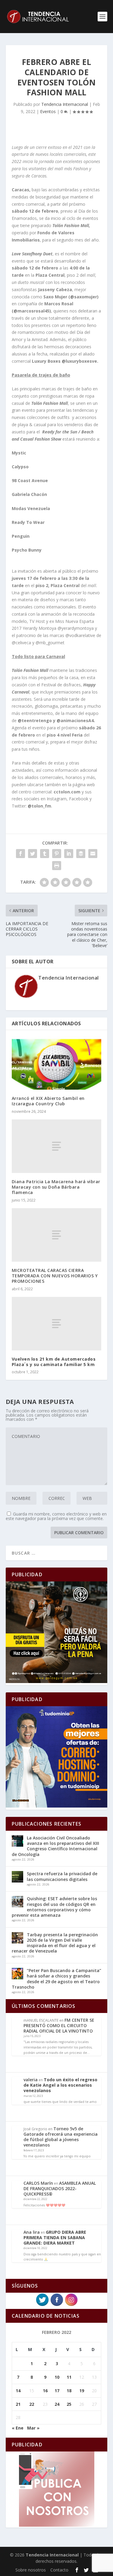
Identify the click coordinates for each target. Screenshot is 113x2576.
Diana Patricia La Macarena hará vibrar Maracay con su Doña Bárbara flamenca (56, 1187)
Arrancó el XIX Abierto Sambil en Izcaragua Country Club (48, 1101)
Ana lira (32, 2232)
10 (57, 2377)
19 (82, 2391)
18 (69, 2391)
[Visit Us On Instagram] (71, 2305)
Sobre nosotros (31, 2570)
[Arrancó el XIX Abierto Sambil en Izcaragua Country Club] (57, 1063)
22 (32, 2404)
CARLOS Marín (38, 2183)
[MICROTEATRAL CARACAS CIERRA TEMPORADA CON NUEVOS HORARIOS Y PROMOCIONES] (57, 1235)
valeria (31, 2080)
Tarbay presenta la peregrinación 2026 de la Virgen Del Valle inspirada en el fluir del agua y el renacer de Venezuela (55, 1943)
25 (69, 2404)
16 (45, 2391)
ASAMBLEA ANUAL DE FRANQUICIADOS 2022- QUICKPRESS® (60, 2188)
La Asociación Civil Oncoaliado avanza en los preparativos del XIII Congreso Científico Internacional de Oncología (55, 1846)
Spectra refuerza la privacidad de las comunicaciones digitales (62, 1876)
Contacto (59, 2570)
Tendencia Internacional (65, 104)
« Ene (18, 2428)
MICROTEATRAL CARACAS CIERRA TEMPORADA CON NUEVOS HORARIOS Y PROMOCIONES (55, 1276)
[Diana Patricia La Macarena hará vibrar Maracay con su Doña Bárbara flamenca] (57, 1146)
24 (57, 2404)
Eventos (48, 111)
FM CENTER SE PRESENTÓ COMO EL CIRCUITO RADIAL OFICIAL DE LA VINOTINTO (59, 2025)
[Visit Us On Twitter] (42, 2305)
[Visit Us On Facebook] (57, 2305)
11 (69, 2377)
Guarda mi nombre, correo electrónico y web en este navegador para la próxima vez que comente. (56, 1516)
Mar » (33, 2428)
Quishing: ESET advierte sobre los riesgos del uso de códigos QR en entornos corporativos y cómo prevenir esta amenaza (54, 1907)
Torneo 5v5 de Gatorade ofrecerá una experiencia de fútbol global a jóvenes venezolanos (61, 2137)
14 (18, 2391)
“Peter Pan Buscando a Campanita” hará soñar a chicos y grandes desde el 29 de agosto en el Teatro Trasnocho (56, 1979)
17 (57, 2391)
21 (18, 2404)
